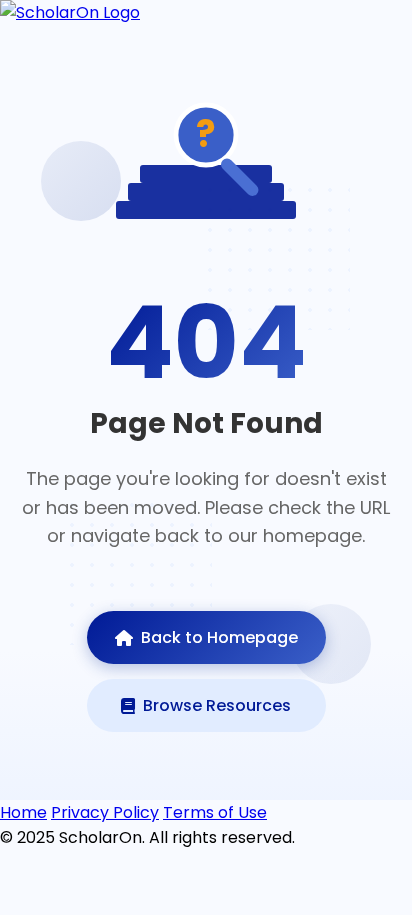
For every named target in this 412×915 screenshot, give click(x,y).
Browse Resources (217, 705)
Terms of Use (215, 812)
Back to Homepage (219, 637)
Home (23, 812)
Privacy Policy (105, 812)
